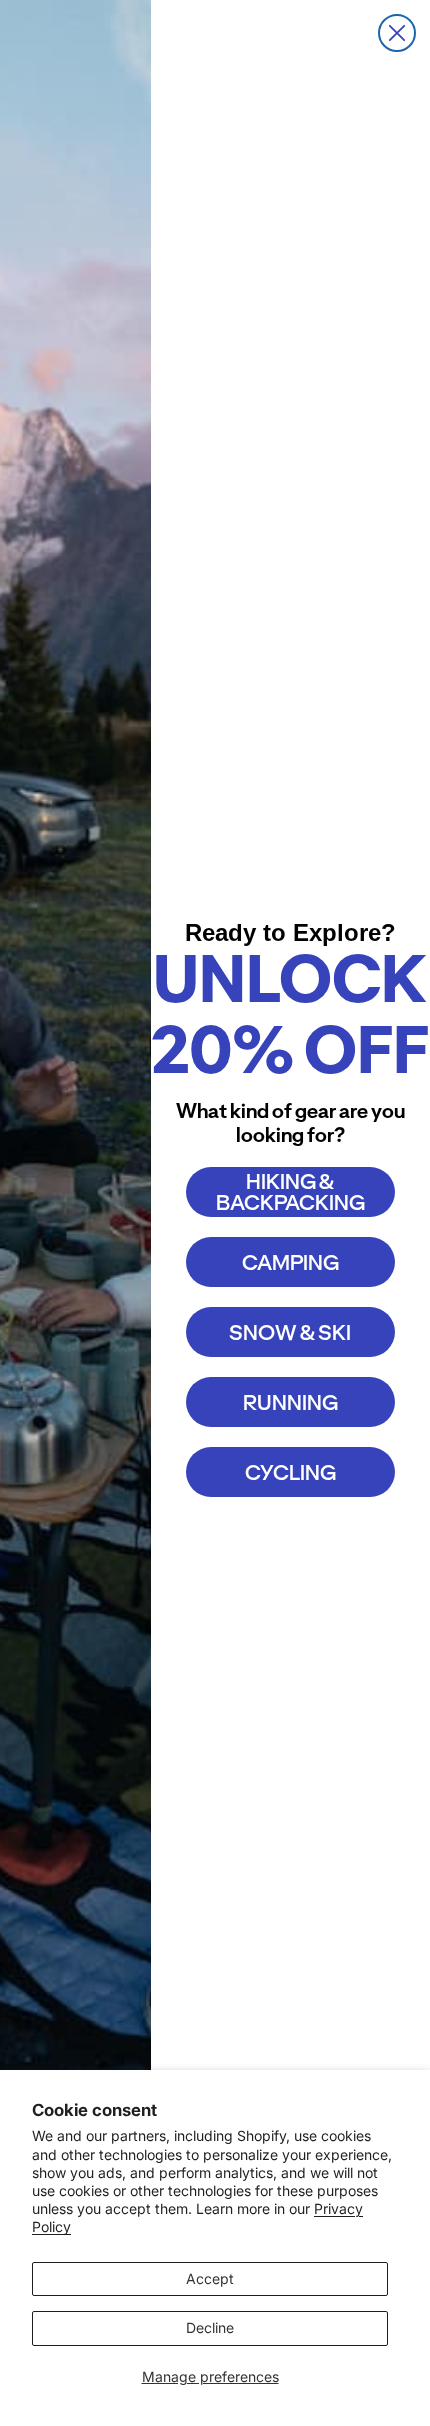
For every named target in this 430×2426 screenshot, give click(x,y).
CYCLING (290, 1472)
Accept (210, 2278)
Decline (210, 2327)
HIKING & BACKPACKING (290, 1192)
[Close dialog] (397, 33)
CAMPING (290, 1262)
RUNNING (290, 1402)
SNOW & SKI (290, 1332)
